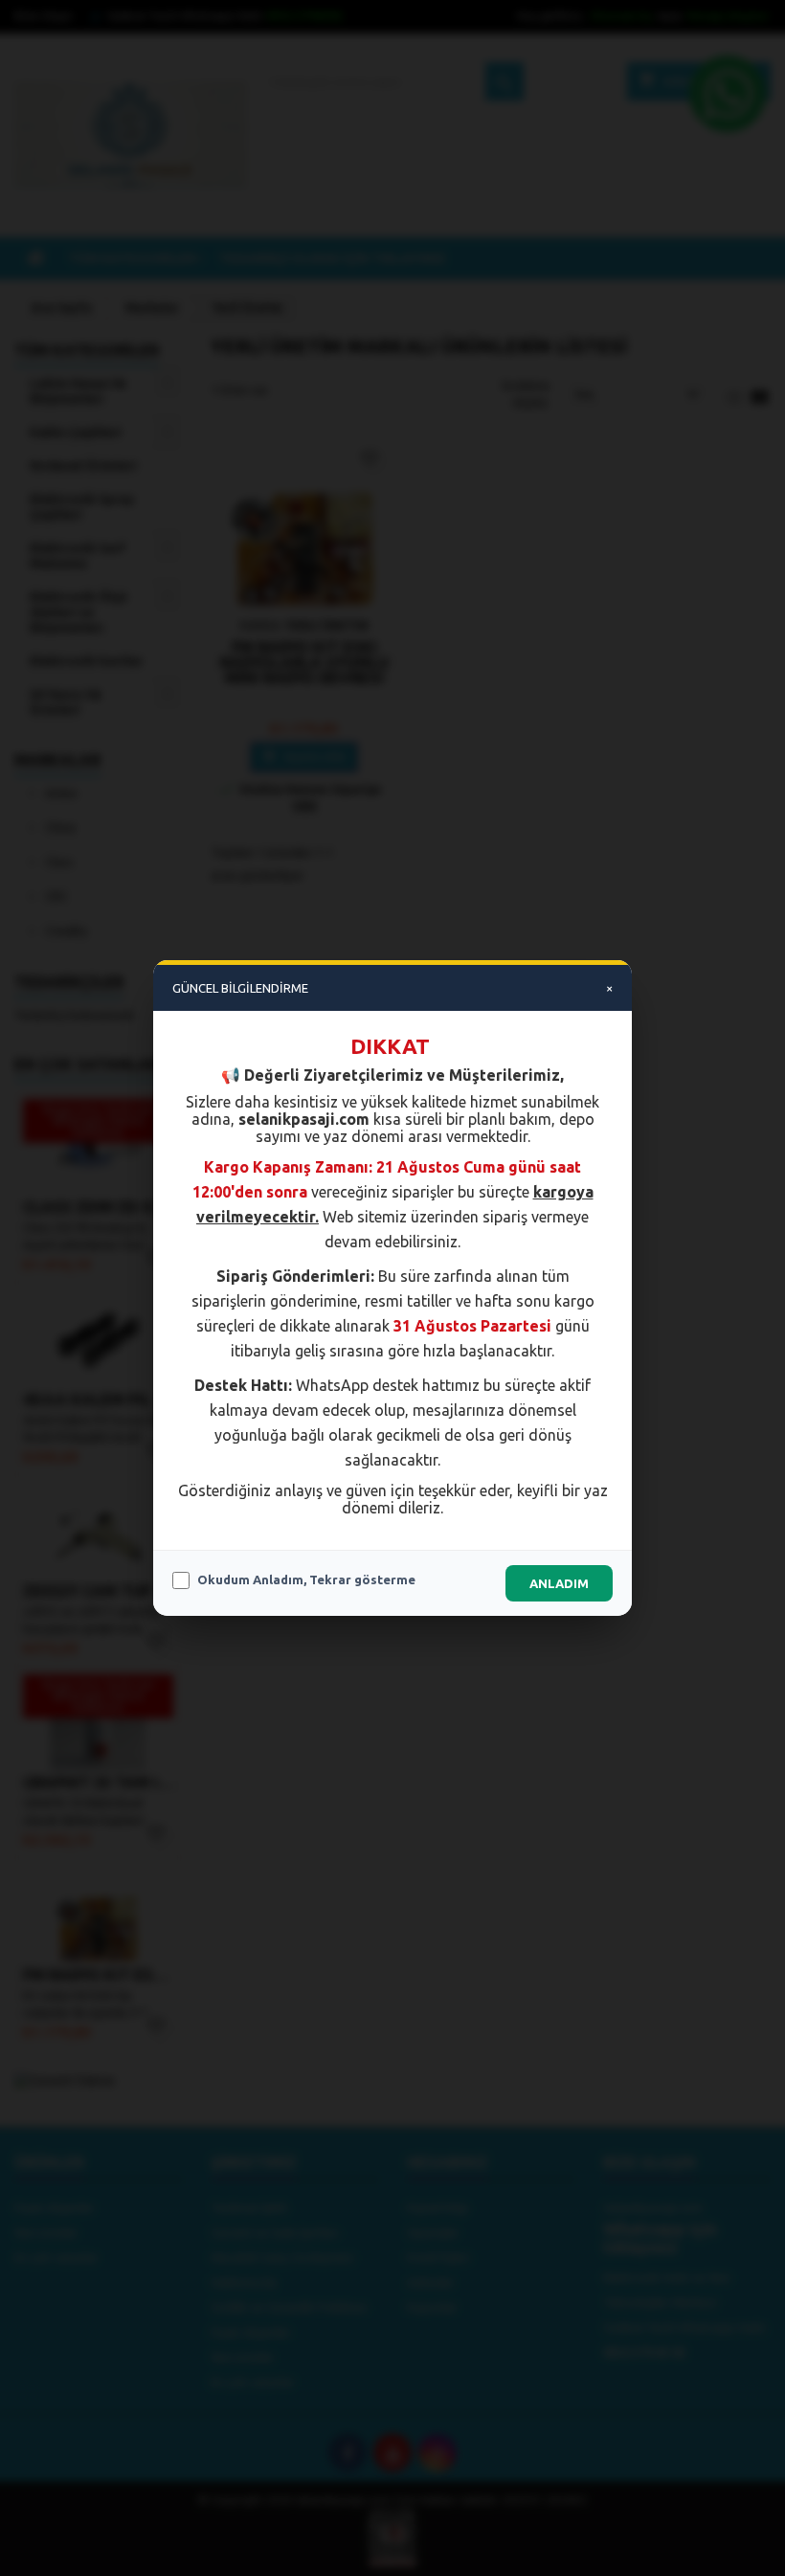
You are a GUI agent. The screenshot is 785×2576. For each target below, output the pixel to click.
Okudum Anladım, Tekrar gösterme (306, 1579)
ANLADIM (559, 1583)
